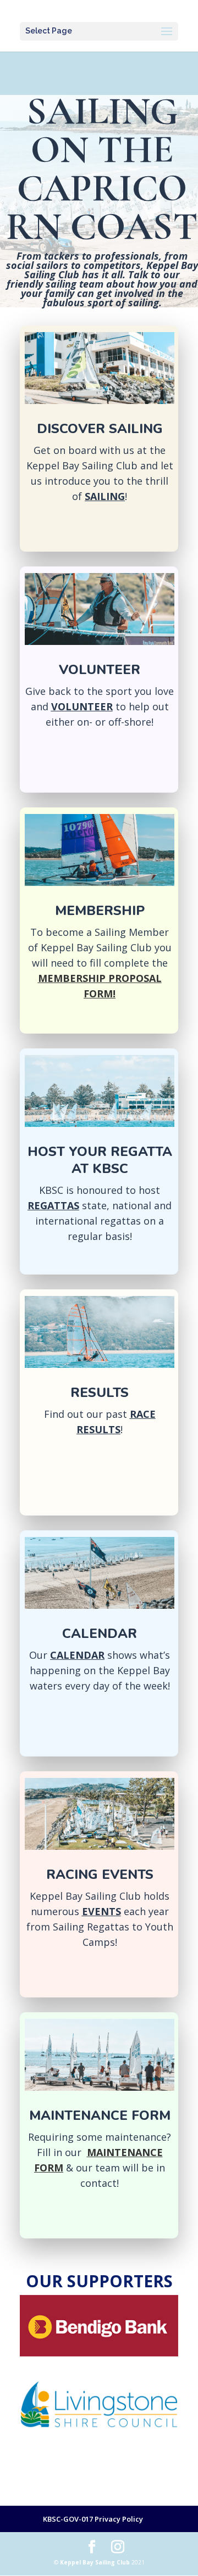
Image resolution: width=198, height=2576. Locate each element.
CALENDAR (77, 1655)
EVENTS (101, 1911)
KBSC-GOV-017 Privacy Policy (93, 2519)
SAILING (105, 496)
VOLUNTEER (82, 706)
